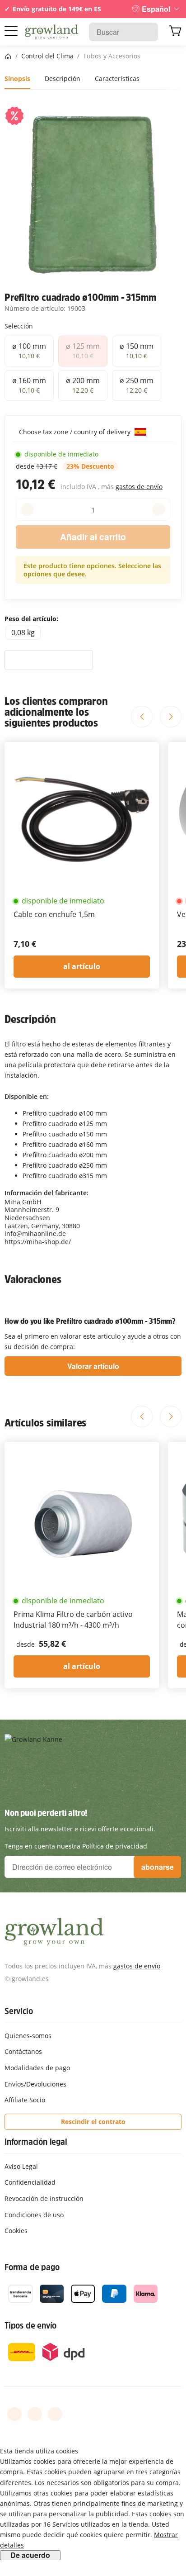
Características (117, 78)
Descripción (63, 78)
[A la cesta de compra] (175, 32)
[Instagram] (55, 2414)
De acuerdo (30, 2555)
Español (156, 9)
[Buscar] (146, 32)
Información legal (36, 2142)
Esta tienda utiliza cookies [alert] (39, 2451)
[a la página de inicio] (52, 32)
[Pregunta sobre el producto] (49, 660)
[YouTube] (35, 2414)
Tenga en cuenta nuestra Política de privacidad (76, 1846)
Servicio (19, 2011)
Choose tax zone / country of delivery (76, 432)
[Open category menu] (11, 31)
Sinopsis (17, 78)
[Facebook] (14, 2414)
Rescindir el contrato (93, 2122)
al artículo (82, 966)
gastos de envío (139, 487)
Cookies (16, 2231)
